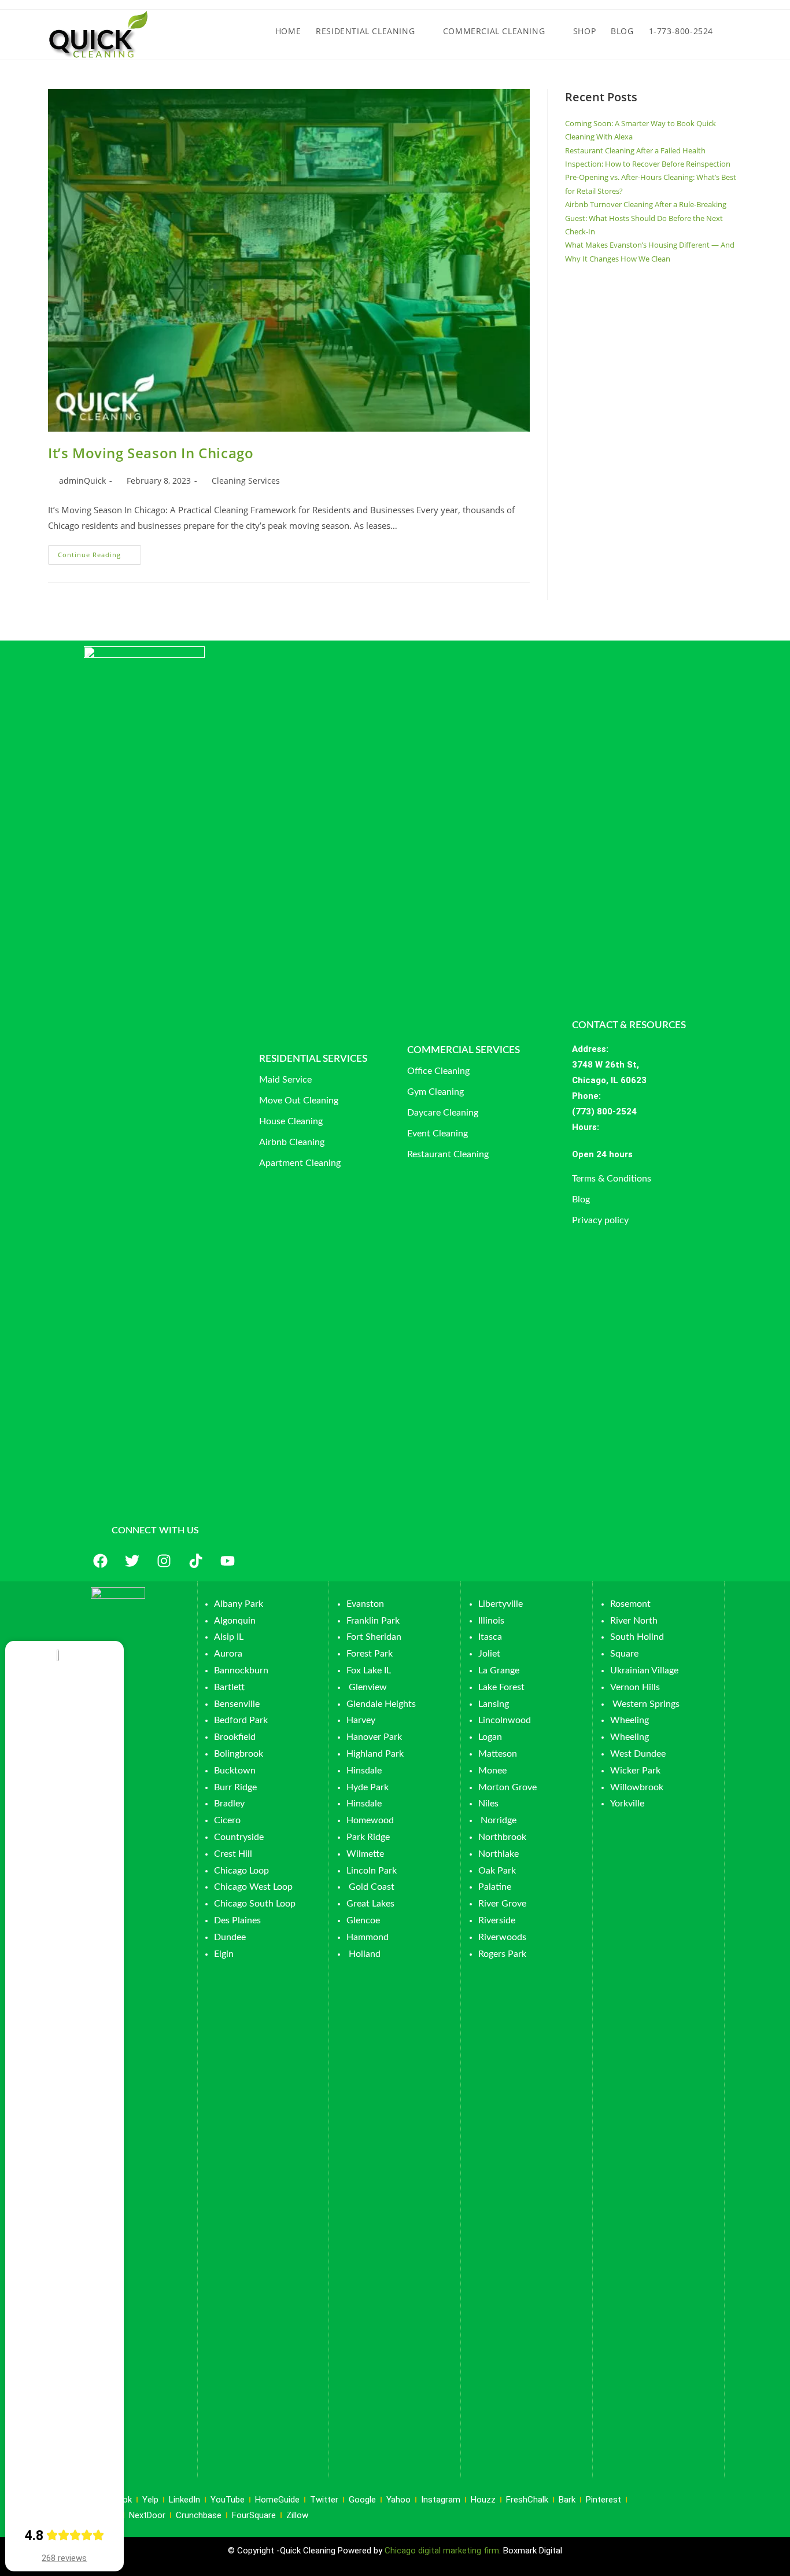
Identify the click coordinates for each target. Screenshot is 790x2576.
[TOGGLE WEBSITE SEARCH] (731, 31)
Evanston (365, 1604)
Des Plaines (237, 1920)
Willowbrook (637, 1787)
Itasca (490, 1637)
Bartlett (229, 1687)
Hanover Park (374, 1737)
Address (589, 1049)
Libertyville (501, 1604)
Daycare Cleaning (443, 1113)
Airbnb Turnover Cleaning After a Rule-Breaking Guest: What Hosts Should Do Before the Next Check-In (646, 218)
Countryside (239, 1837)
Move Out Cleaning (299, 1101)
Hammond (368, 1937)
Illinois (491, 1621)
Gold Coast (372, 1887)
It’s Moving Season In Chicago (151, 453)
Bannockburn (241, 1670)
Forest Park (370, 1654)
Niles (488, 1804)
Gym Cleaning (435, 1092)
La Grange (499, 1670)
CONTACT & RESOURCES (629, 1025)
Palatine (495, 1887)
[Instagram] (164, 1561)
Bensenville (237, 1704)
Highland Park (375, 1754)
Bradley (229, 1804)
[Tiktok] (195, 1561)
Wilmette (365, 1854)
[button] (647, 1155)
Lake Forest (501, 1687)
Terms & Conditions (612, 1179)
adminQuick (82, 481)
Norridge (499, 1820)
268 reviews (64, 2558)
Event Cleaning (438, 1134)
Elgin (224, 1954)
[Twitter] (132, 1561)
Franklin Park (373, 1621)
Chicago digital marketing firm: (444, 2551)
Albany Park (239, 1604)
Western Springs (646, 1704)
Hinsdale (364, 1771)
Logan (491, 1737)
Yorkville (627, 1804)
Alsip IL (229, 1637)
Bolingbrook (239, 1754)
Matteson (498, 1754)
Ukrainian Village (644, 1670)
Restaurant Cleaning (448, 1154)
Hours (584, 1127)
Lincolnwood (505, 1720)
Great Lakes (370, 1904)
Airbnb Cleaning (292, 1142)
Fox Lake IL (369, 1670)
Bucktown (235, 1771)
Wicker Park (635, 1771)
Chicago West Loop (253, 1887)
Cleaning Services (246, 481)
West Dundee (638, 1754)
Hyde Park (368, 1787)
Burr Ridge (235, 1787)
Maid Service (285, 1080)
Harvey (361, 1720)
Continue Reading (99, 552)
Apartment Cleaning (300, 1163)
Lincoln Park (372, 1871)
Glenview (367, 1687)
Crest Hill (233, 1854)
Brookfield (235, 1737)
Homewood (370, 1820)
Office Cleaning (438, 1071)
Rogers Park (502, 1954)
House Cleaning (291, 1121)
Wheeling (630, 1720)
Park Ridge (368, 1837)
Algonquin (235, 1621)
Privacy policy (600, 1220)
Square (624, 1654)
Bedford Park (241, 1720)
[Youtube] (227, 1561)
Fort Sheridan (374, 1637)
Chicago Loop (241, 1871)
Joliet (489, 1654)
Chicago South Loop (255, 1904)
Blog (581, 1199)
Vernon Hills (635, 1687)
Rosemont (630, 1604)
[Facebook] (100, 1561)
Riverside (497, 1920)
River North (634, 1621)
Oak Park (497, 1871)
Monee (492, 1771)
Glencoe (363, 1920)
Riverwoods (502, 1937)
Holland (365, 1954)
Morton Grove (507, 1787)
